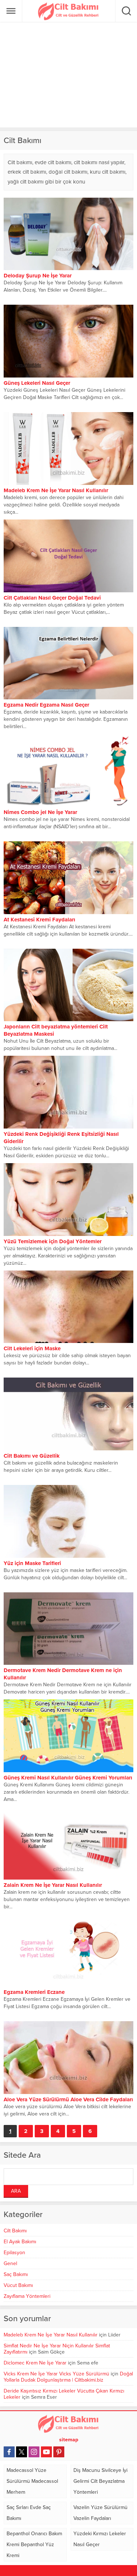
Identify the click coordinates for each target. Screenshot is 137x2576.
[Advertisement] (69, 75)
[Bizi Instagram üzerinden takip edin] (34, 2452)
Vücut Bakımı (18, 2285)
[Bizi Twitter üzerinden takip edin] (22, 2452)
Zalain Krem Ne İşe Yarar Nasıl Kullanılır (53, 1885)
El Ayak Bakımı (20, 2242)
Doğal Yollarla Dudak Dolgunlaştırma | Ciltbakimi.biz (68, 2377)
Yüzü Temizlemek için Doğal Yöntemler (53, 1241)
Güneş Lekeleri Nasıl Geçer (37, 383)
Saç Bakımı (16, 2274)
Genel (10, 2263)
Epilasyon (14, 2253)
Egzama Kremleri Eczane (34, 1992)
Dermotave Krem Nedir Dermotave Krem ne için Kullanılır (63, 1674)
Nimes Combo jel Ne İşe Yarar (40, 812)
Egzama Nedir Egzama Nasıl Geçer (46, 705)
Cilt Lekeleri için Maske (32, 1348)
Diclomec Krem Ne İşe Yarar (35, 2363)
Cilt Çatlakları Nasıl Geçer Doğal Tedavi (52, 598)
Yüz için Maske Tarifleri (32, 1563)
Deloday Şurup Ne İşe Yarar (38, 276)
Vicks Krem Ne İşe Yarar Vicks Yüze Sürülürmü (56, 2374)
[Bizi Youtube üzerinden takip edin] (46, 2452)
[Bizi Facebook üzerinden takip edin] (9, 2452)
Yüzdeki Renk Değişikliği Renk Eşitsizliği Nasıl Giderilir (61, 1138)
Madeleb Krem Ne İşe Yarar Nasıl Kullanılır (51, 2335)
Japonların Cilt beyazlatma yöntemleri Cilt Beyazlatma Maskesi (56, 1030)
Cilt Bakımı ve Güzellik (32, 1456)
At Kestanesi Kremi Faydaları (39, 920)
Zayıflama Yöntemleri (27, 2296)
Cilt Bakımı (15, 2231)
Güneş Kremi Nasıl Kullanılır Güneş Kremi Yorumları (68, 1778)
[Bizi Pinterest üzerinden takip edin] (59, 2452)
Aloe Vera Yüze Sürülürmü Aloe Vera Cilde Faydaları (68, 2099)
